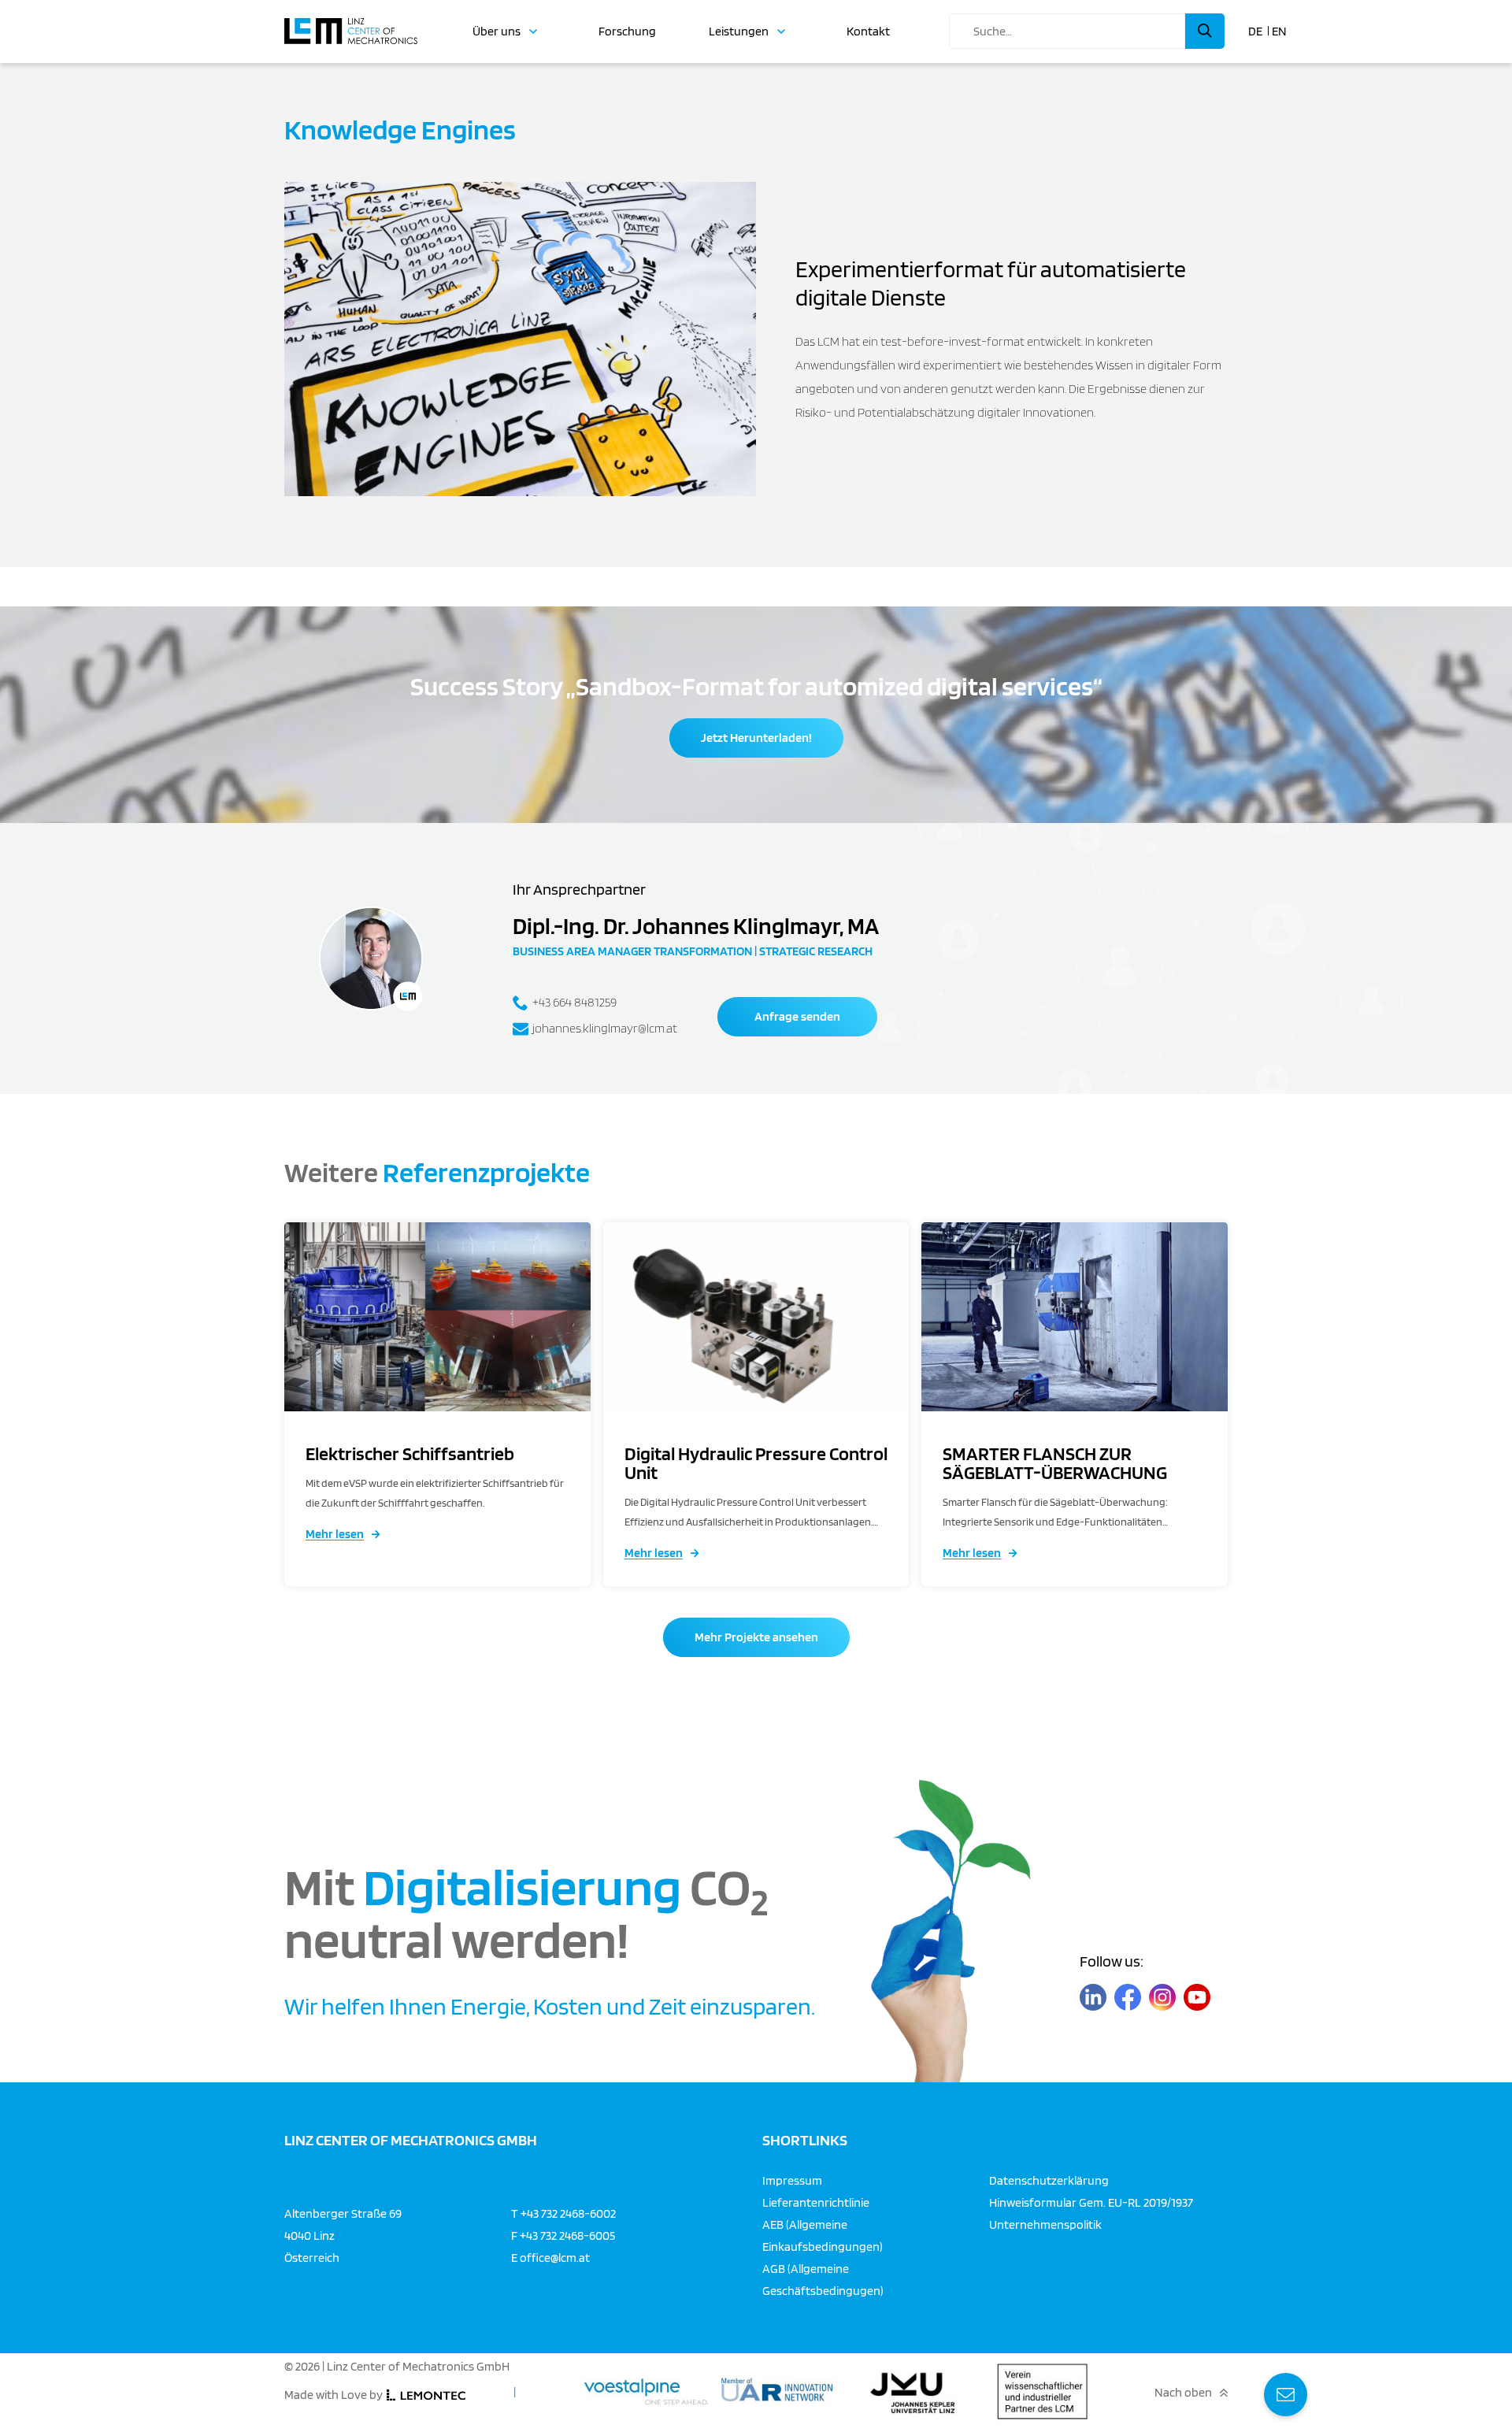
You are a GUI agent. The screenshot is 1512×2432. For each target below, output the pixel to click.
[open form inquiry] (1286, 2395)
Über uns (497, 32)
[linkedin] (1093, 1998)
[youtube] (1197, 1998)
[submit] (1205, 31)
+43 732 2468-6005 (567, 2236)
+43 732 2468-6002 (568, 2213)
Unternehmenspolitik (1045, 2224)
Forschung (627, 32)
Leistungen (739, 32)
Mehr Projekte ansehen (756, 1637)
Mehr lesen (335, 1534)
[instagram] (1162, 1998)
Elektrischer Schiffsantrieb (410, 1453)
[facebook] (1128, 1998)
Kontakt (868, 32)
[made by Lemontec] (426, 2395)
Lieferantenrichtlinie (816, 2202)
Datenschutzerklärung (1049, 2180)
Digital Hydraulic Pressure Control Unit (756, 1463)
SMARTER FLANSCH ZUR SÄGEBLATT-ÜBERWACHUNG (1055, 1463)
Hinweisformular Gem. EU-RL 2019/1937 (1091, 2202)
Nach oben (1183, 2393)
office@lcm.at (555, 2258)
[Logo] (351, 24)
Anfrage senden (797, 1016)
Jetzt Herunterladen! (756, 738)
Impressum (792, 2180)
